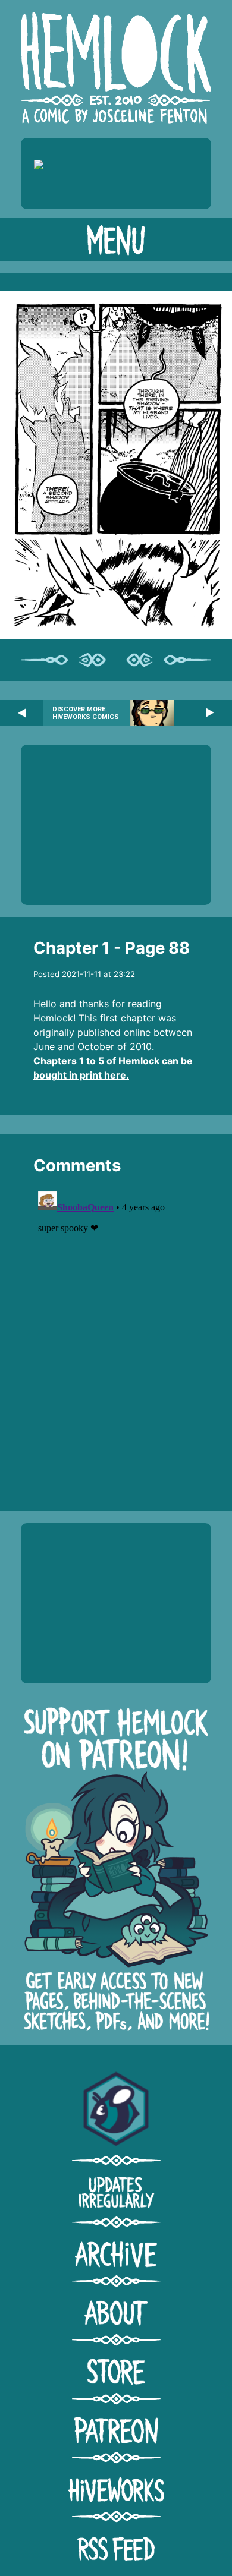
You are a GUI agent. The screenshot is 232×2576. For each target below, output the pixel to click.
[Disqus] (116, 1335)
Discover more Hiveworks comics (86, 713)
